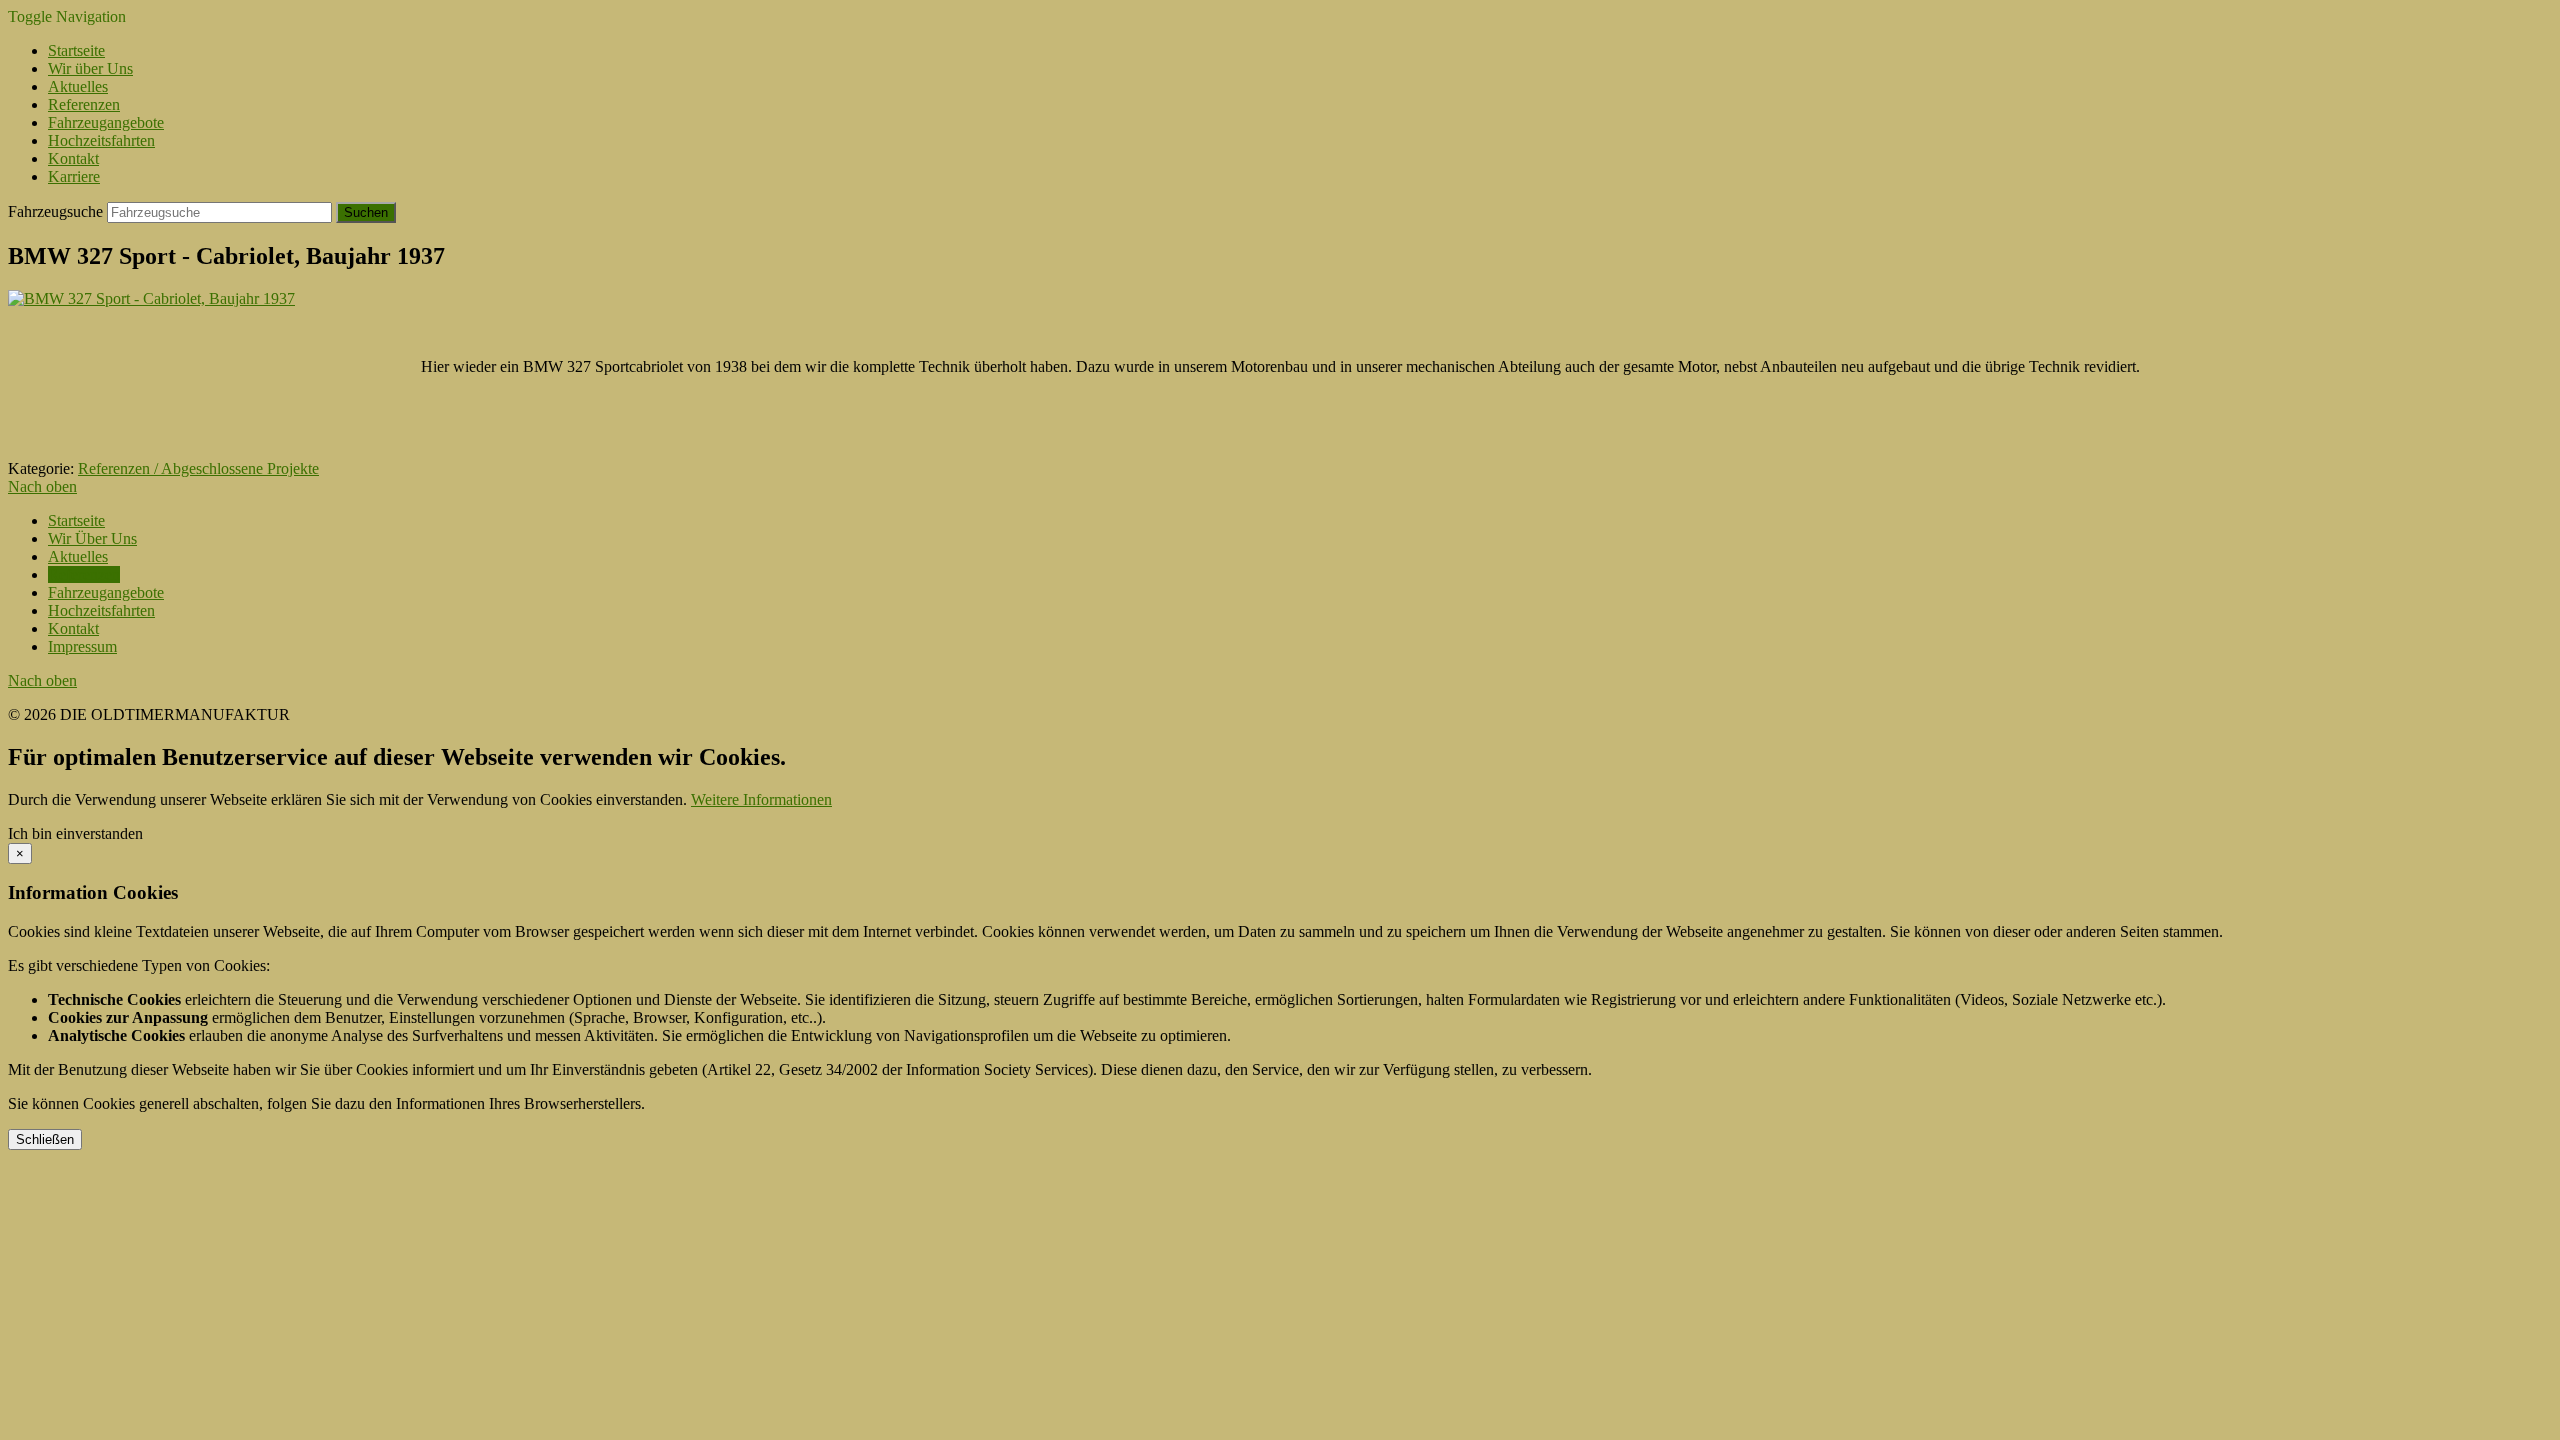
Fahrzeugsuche (55, 211)
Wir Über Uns (92, 538)
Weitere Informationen (761, 799)
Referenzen (84, 104)
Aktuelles (78, 86)
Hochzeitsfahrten (101, 140)
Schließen (45, 1139)
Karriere (74, 176)
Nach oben (42, 486)
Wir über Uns (90, 68)
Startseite (76, 50)
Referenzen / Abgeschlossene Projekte (198, 468)
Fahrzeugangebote (106, 122)
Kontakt (73, 158)
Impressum (82, 646)
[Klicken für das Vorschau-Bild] (151, 298)
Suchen (366, 212)
